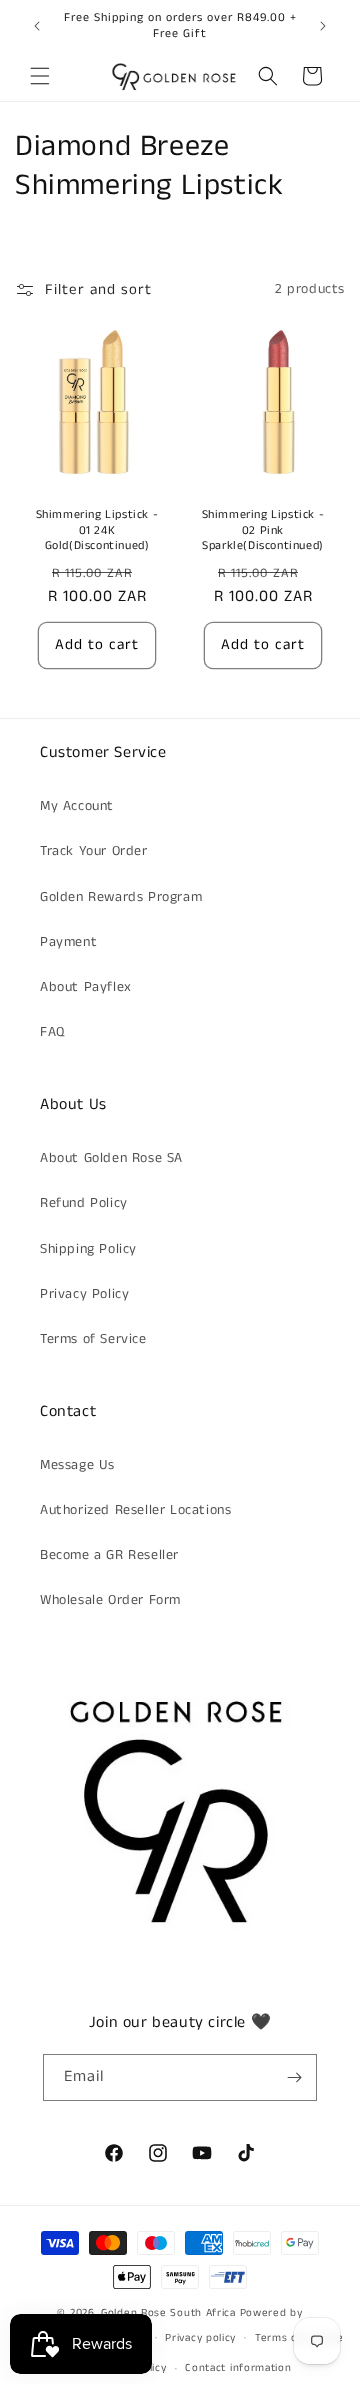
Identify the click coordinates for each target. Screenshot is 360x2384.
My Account (77, 806)
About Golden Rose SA (111, 1158)
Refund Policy (84, 1203)
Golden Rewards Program (121, 897)
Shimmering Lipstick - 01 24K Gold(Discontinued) (97, 530)
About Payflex (86, 987)
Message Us (77, 1465)
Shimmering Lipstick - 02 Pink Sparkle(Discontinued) (263, 530)
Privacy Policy (84, 1294)
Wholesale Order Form (110, 1600)
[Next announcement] (323, 26)
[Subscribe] (294, 2077)
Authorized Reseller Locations (135, 1510)
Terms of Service (93, 1339)
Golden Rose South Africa (168, 2313)
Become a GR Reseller (109, 1555)
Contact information (238, 2368)
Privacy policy (200, 2338)
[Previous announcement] (37, 26)
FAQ (52, 1032)
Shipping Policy (88, 1249)
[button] (40, 76)
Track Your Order (94, 851)
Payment (68, 942)
